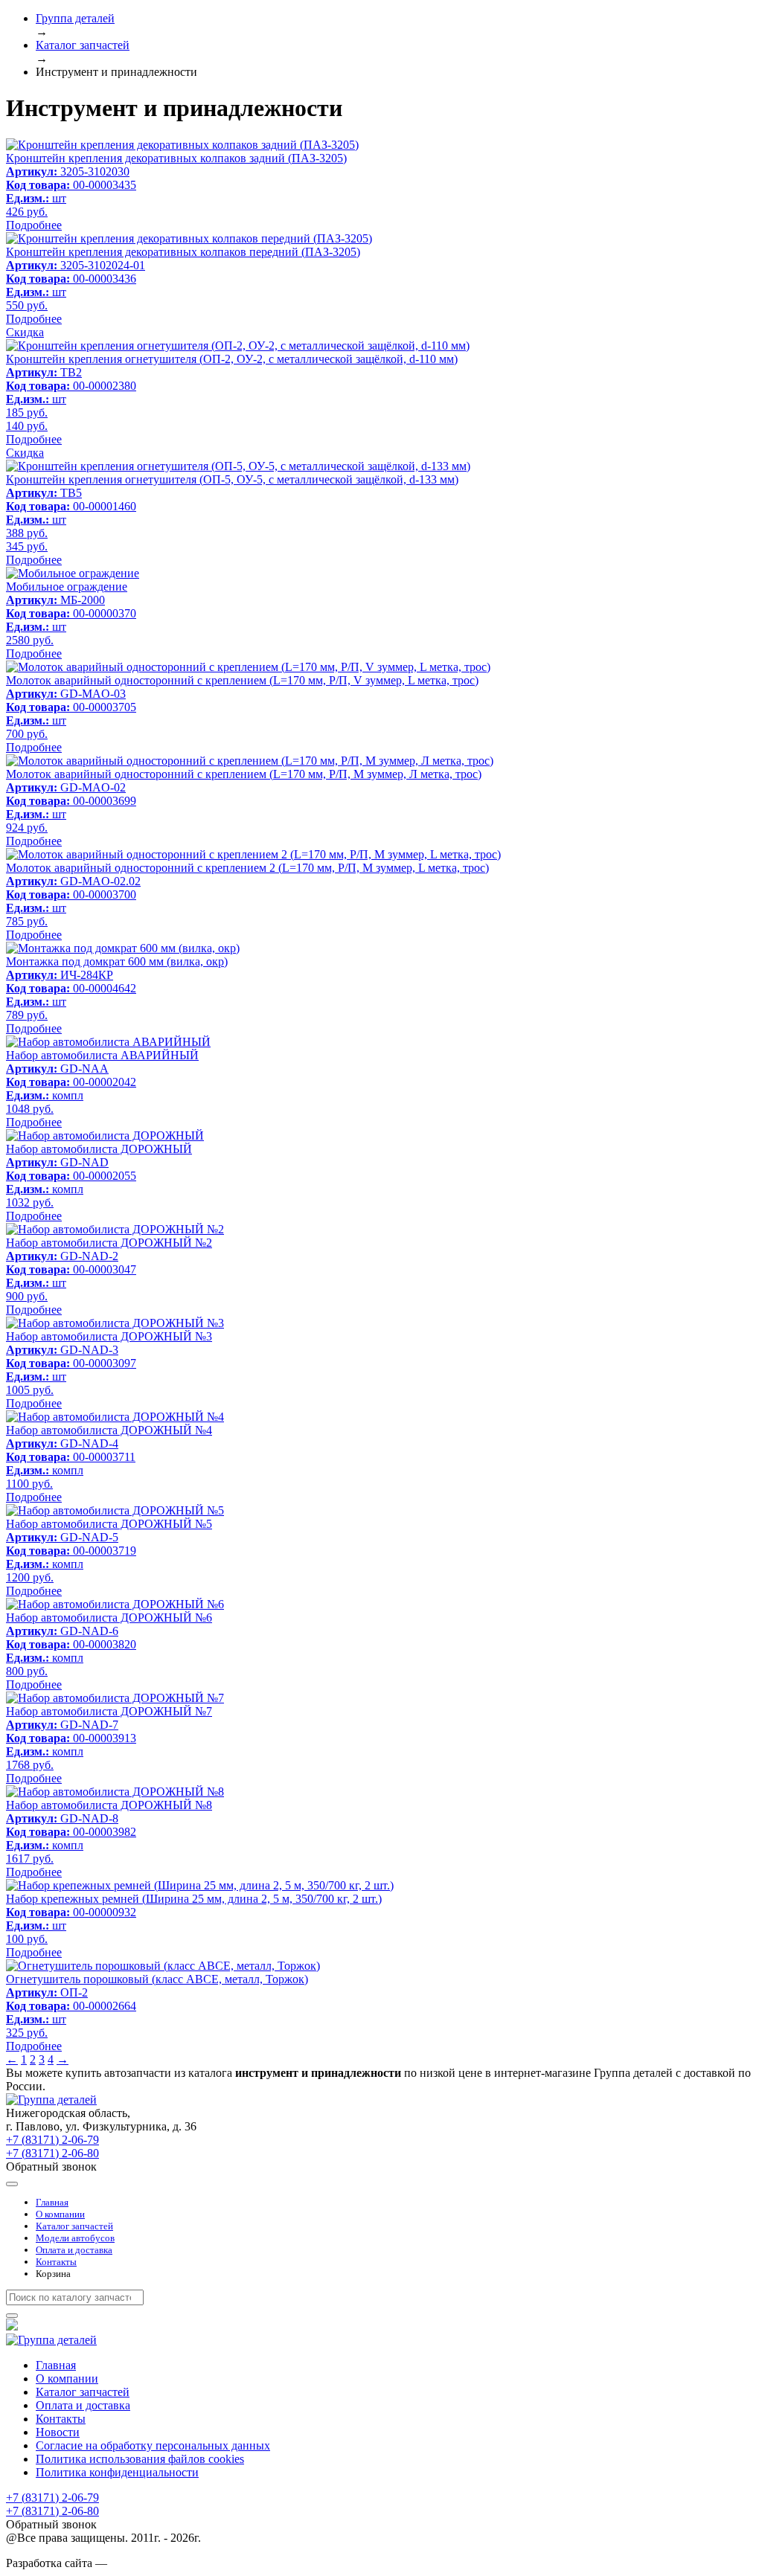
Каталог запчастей (74, 2226)
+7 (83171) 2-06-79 (52, 2140)
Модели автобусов (75, 2238)
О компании (60, 2214)
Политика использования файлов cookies (140, 2459)
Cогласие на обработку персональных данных (153, 2445)
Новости (58, 2432)
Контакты (56, 2262)
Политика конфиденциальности (117, 2472)
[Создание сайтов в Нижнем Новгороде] (147, 2563)
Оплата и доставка (74, 2250)
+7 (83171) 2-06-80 (52, 2153)
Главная (52, 2202)
